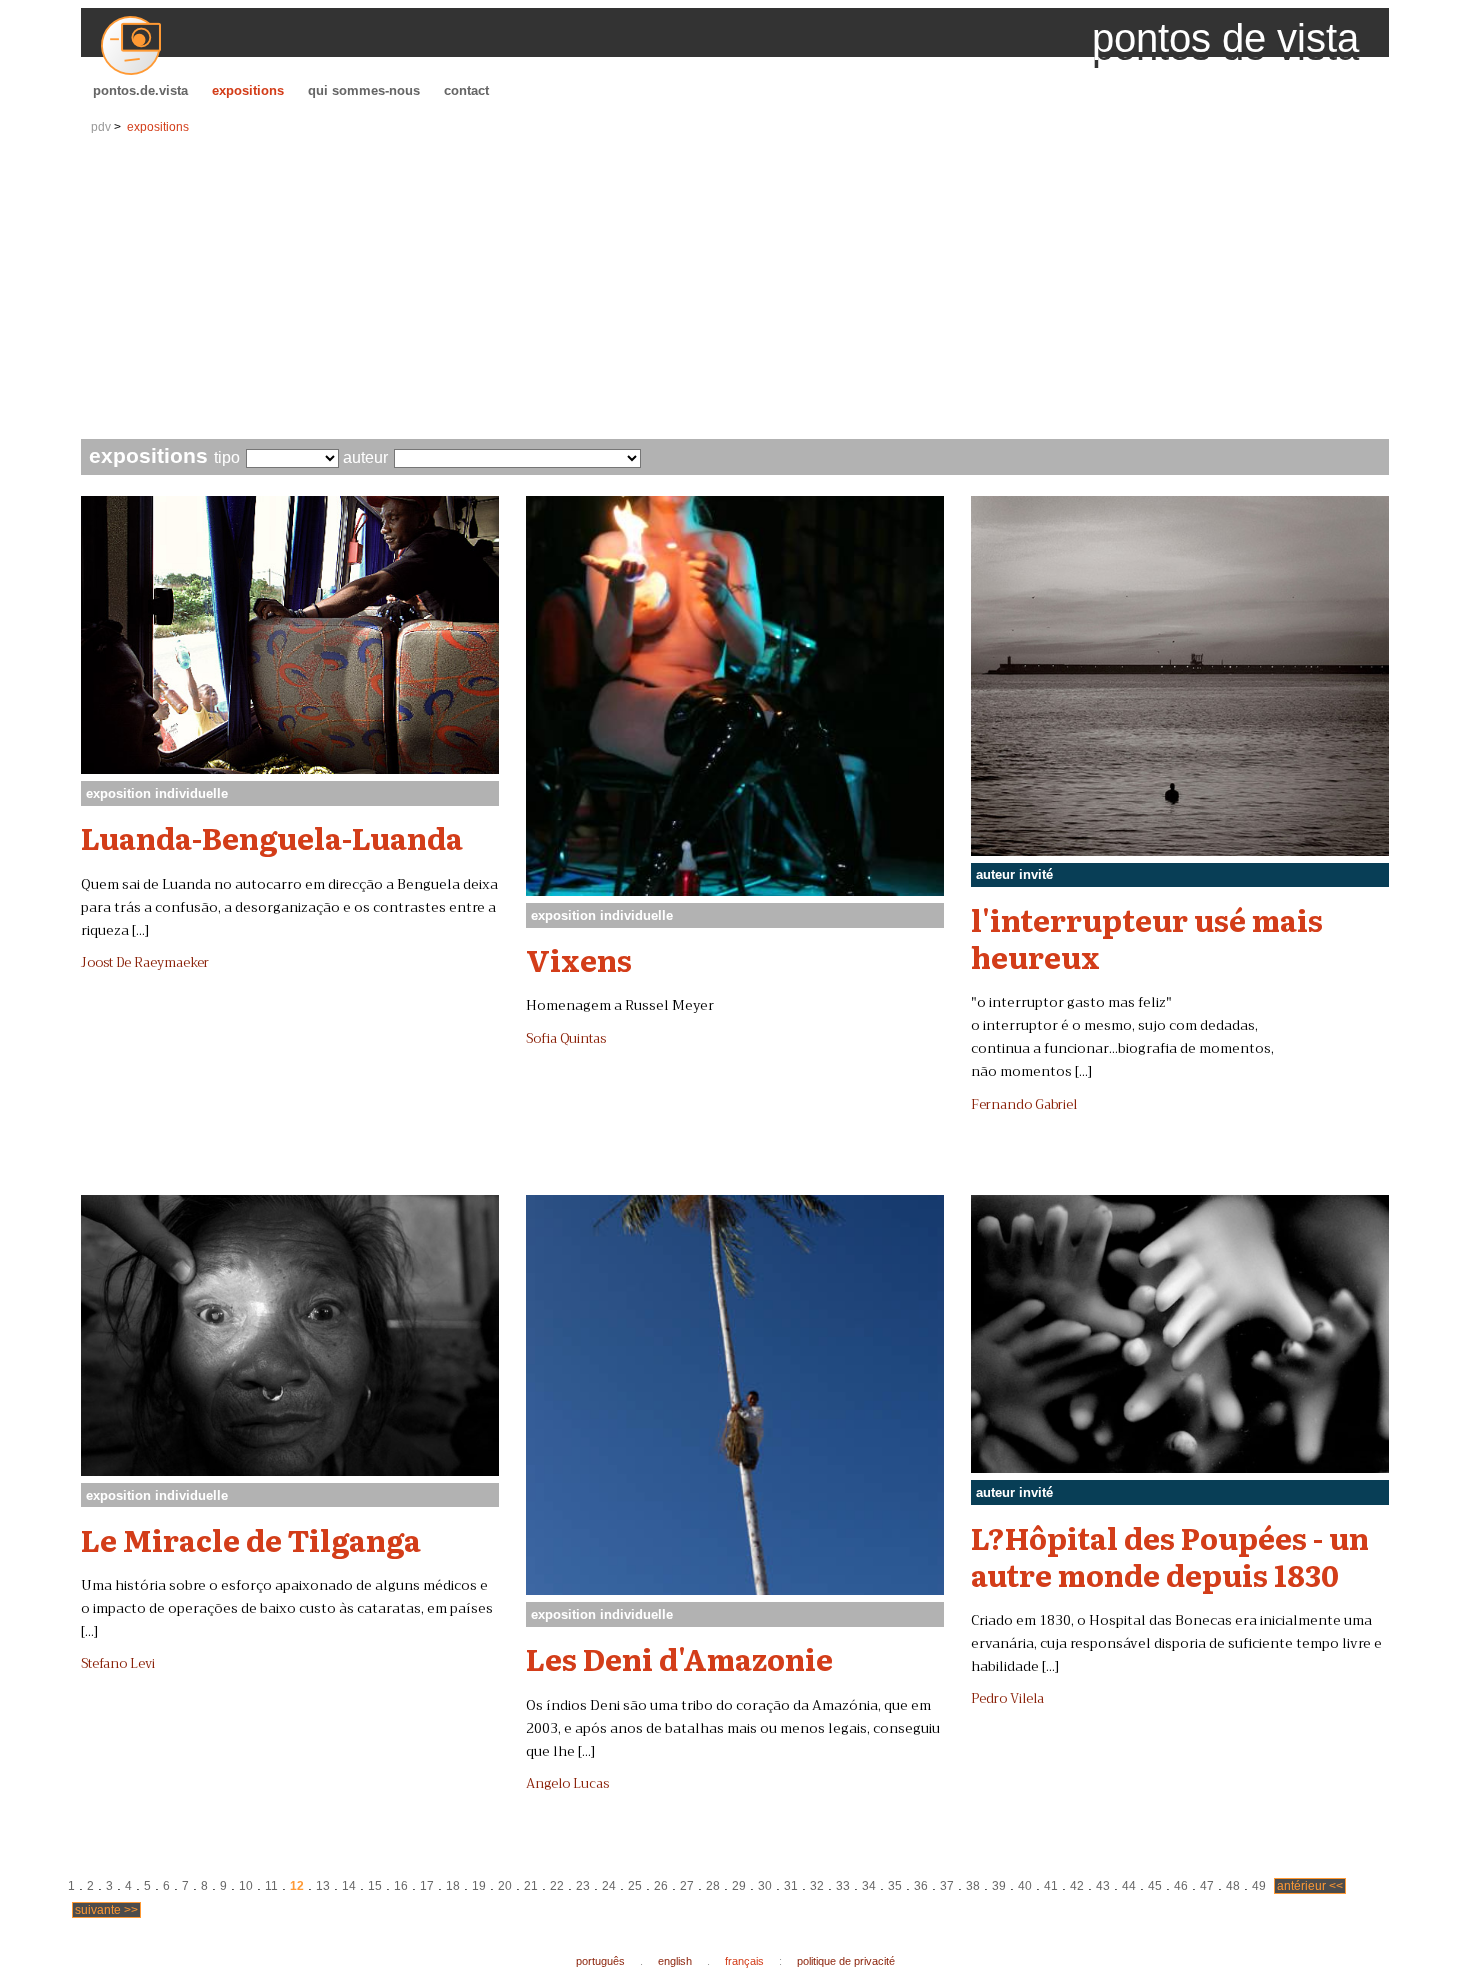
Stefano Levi (118, 1664)
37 (947, 1886)
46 (1181, 1886)
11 (271, 1886)
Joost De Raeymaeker (145, 963)
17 (427, 1886)
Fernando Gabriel (1024, 1105)
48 (1233, 1886)
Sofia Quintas (566, 1039)
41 (1051, 1886)
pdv (101, 127)
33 (843, 1886)
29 (739, 1886)
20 (505, 1886)
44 (1129, 1886)
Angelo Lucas (567, 1784)
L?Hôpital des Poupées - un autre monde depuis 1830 (1170, 1555)
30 (765, 1886)
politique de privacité (846, 1961)
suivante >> (106, 1910)
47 (1207, 1886)
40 (1025, 1886)
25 (635, 1886)
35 (895, 1886)
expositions (248, 90)
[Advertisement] (735, 289)
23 (583, 1886)
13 (323, 1886)
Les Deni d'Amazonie (679, 1658)
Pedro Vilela (1007, 1699)
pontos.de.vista (140, 90)
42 (1077, 1886)
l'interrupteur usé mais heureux (1147, 937)
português (600, 1961)
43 (1103, 1886)
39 (999, 1886)
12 (297, 1886)
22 (557, 1886)
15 (375, 1886)
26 (661, 1886)
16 (401, 1886)
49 (1259, 1886)
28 (713, 1886)
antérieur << (1310, 1886)
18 (453, 1886)
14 (349, 1886)
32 (817, 1886)
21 (531, 1886)
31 (791, 1886)
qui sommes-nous (364, 90)
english (675, 1961)
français (744, 1961)
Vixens (579, 959)
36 (921, 1886)
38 (973, 1886)
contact (466, 90)
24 (609, 1886)
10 (246, 1886)
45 (1155, 1886)
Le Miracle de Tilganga (251, 1539)
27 (687, 1886)
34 (869, 1886)
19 (479, 1886)
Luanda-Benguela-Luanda (272, 837)
